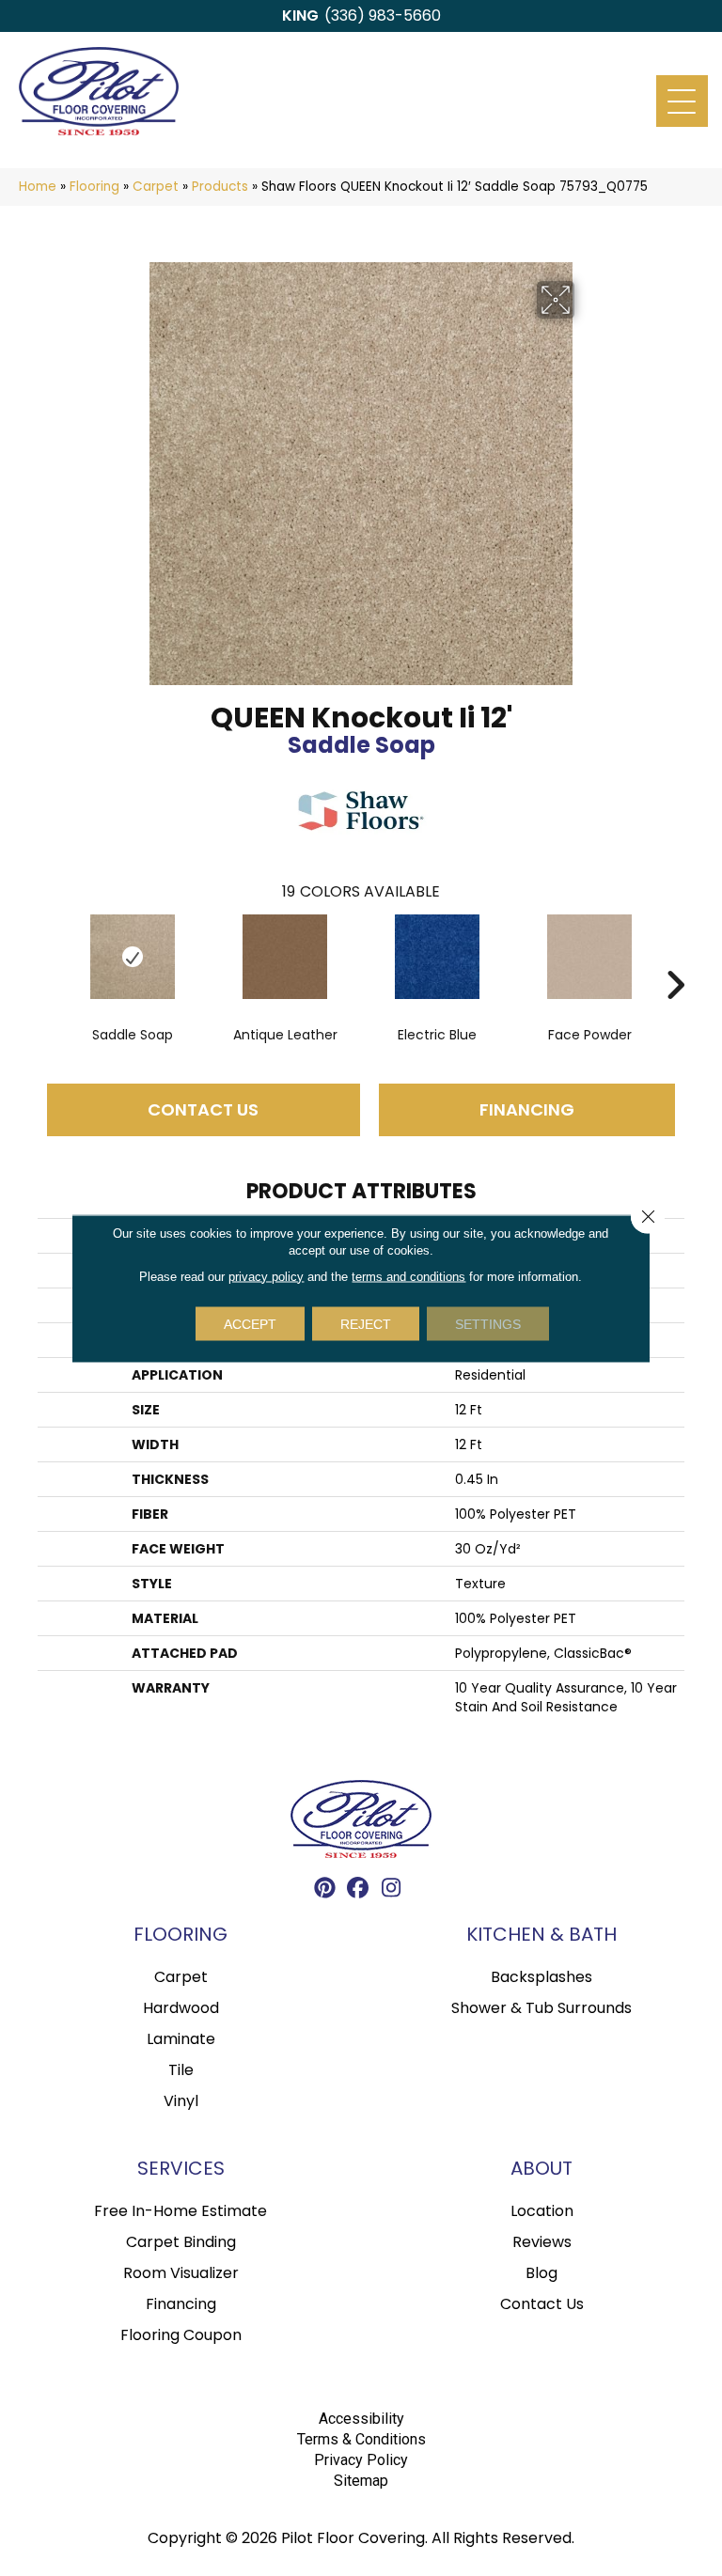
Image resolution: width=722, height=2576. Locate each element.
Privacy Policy (361, 2460)
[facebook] (359, 1890)
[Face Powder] (589, 957)
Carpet (156, 187)
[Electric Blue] (437, 957)
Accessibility (361, 2419)
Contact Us (203, 1109)
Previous (47, 957)
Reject (366, 1323)
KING (300, 16)
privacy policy (266, 1276)
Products (220, 187)
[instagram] (392, 1890)
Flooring (94, 187)
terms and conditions (408, 1276)
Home (38, 187)
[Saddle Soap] (133, 957)
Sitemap (361, 2481)
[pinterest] (326, 1890)
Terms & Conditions (361, 2439)
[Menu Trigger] (682, 101)
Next (675, 957)
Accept (250, 1323)
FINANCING (527, 1109)
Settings (488, 1323)
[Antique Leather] (285, 957)
